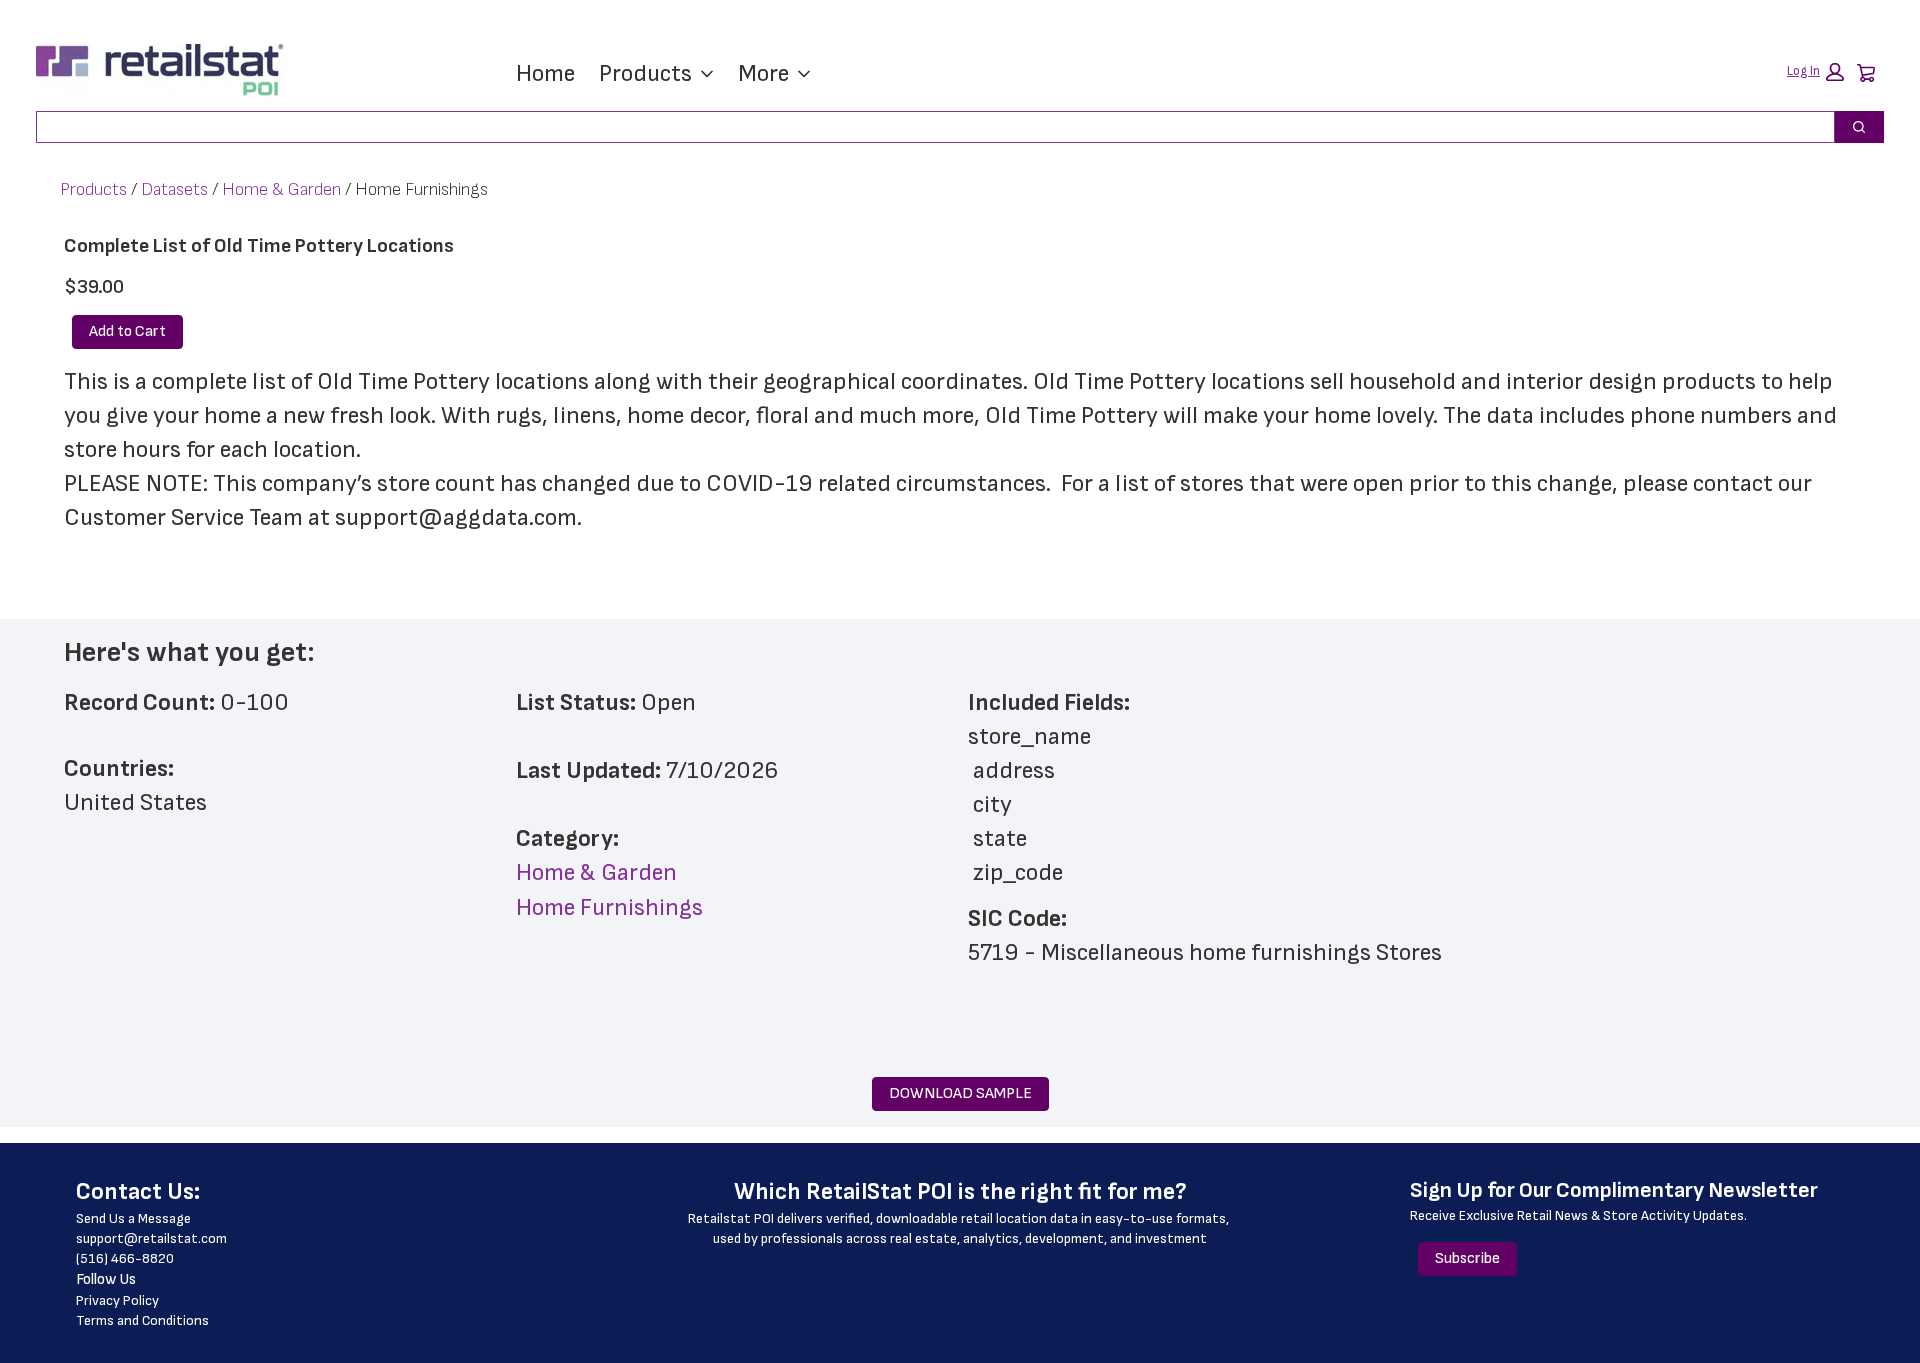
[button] (1815, 72)
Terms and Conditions (142, 1320)
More (763, 73)
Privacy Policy (117, 1300)
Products (645, 73)
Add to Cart (127, 331)
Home (545, 73)
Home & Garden (281, 189)
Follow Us (106, 1279)
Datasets (174, 189)
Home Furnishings (609, 907)
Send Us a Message (133, 1218)
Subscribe (1467, 1258)
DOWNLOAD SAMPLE (960, 1093)
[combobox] (927, 127)
